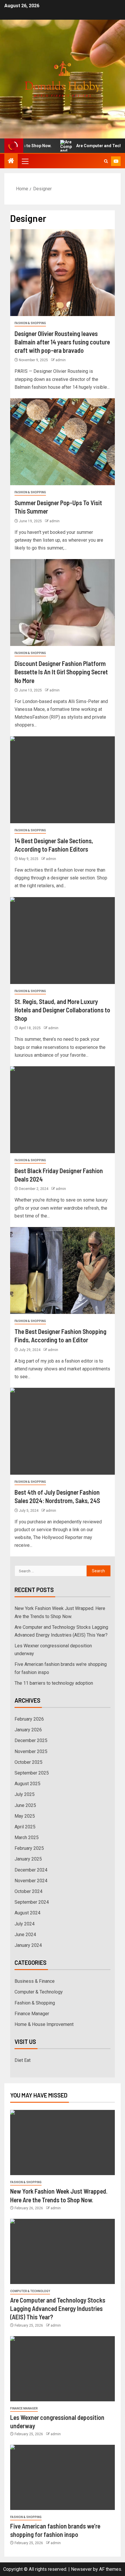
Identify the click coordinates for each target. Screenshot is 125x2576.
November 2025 (31, 1751)
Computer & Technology (39, 1992)
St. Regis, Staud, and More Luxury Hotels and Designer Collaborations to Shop (62, 1010)
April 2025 (25, 1827)
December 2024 (31, 1870)
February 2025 (29, 1848)
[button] (25, 161)
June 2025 (25, 1805)
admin (61, 360)
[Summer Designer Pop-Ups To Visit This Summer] (63, 442)
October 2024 (28, 1891)
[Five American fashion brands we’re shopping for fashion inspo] (63, 2477)
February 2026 (29, 1719)
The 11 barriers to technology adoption (54, 1683)
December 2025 (31, 1740)
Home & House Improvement (44, 2024)
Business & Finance (35, 1981)
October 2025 (28, 1762)
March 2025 (27, 1837)
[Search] (106, 161)
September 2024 (32, 1902)
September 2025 (32, 1773)
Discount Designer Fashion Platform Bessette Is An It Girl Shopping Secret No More (61, 672)
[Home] (11, 161)
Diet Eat (23, 2060)
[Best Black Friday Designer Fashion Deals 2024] (63, 1110)
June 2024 (25, 1935)
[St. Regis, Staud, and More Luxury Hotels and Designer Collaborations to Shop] (63, 941)
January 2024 (28, 1945)
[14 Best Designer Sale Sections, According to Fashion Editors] (63, 780)
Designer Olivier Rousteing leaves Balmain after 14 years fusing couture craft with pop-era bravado (62, 342)
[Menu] (25, 161)
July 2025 (25, 1794)
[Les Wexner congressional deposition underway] (63, 2369)
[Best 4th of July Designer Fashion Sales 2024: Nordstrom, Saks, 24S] (63, 1431)
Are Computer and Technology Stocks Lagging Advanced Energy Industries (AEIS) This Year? (58, 2308)
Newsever (81, 2569)
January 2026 (28, 1730)
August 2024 (27, 1913)
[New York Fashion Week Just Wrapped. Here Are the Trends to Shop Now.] (63, 2143)
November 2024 (31, 1881)
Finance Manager (32, 2014)
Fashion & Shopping (30, 323)
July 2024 (25, 1924)
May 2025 (25, 1816)
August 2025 (27, 1784)
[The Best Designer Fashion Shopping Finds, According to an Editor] (63, 1270)
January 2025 (28, 1859)
